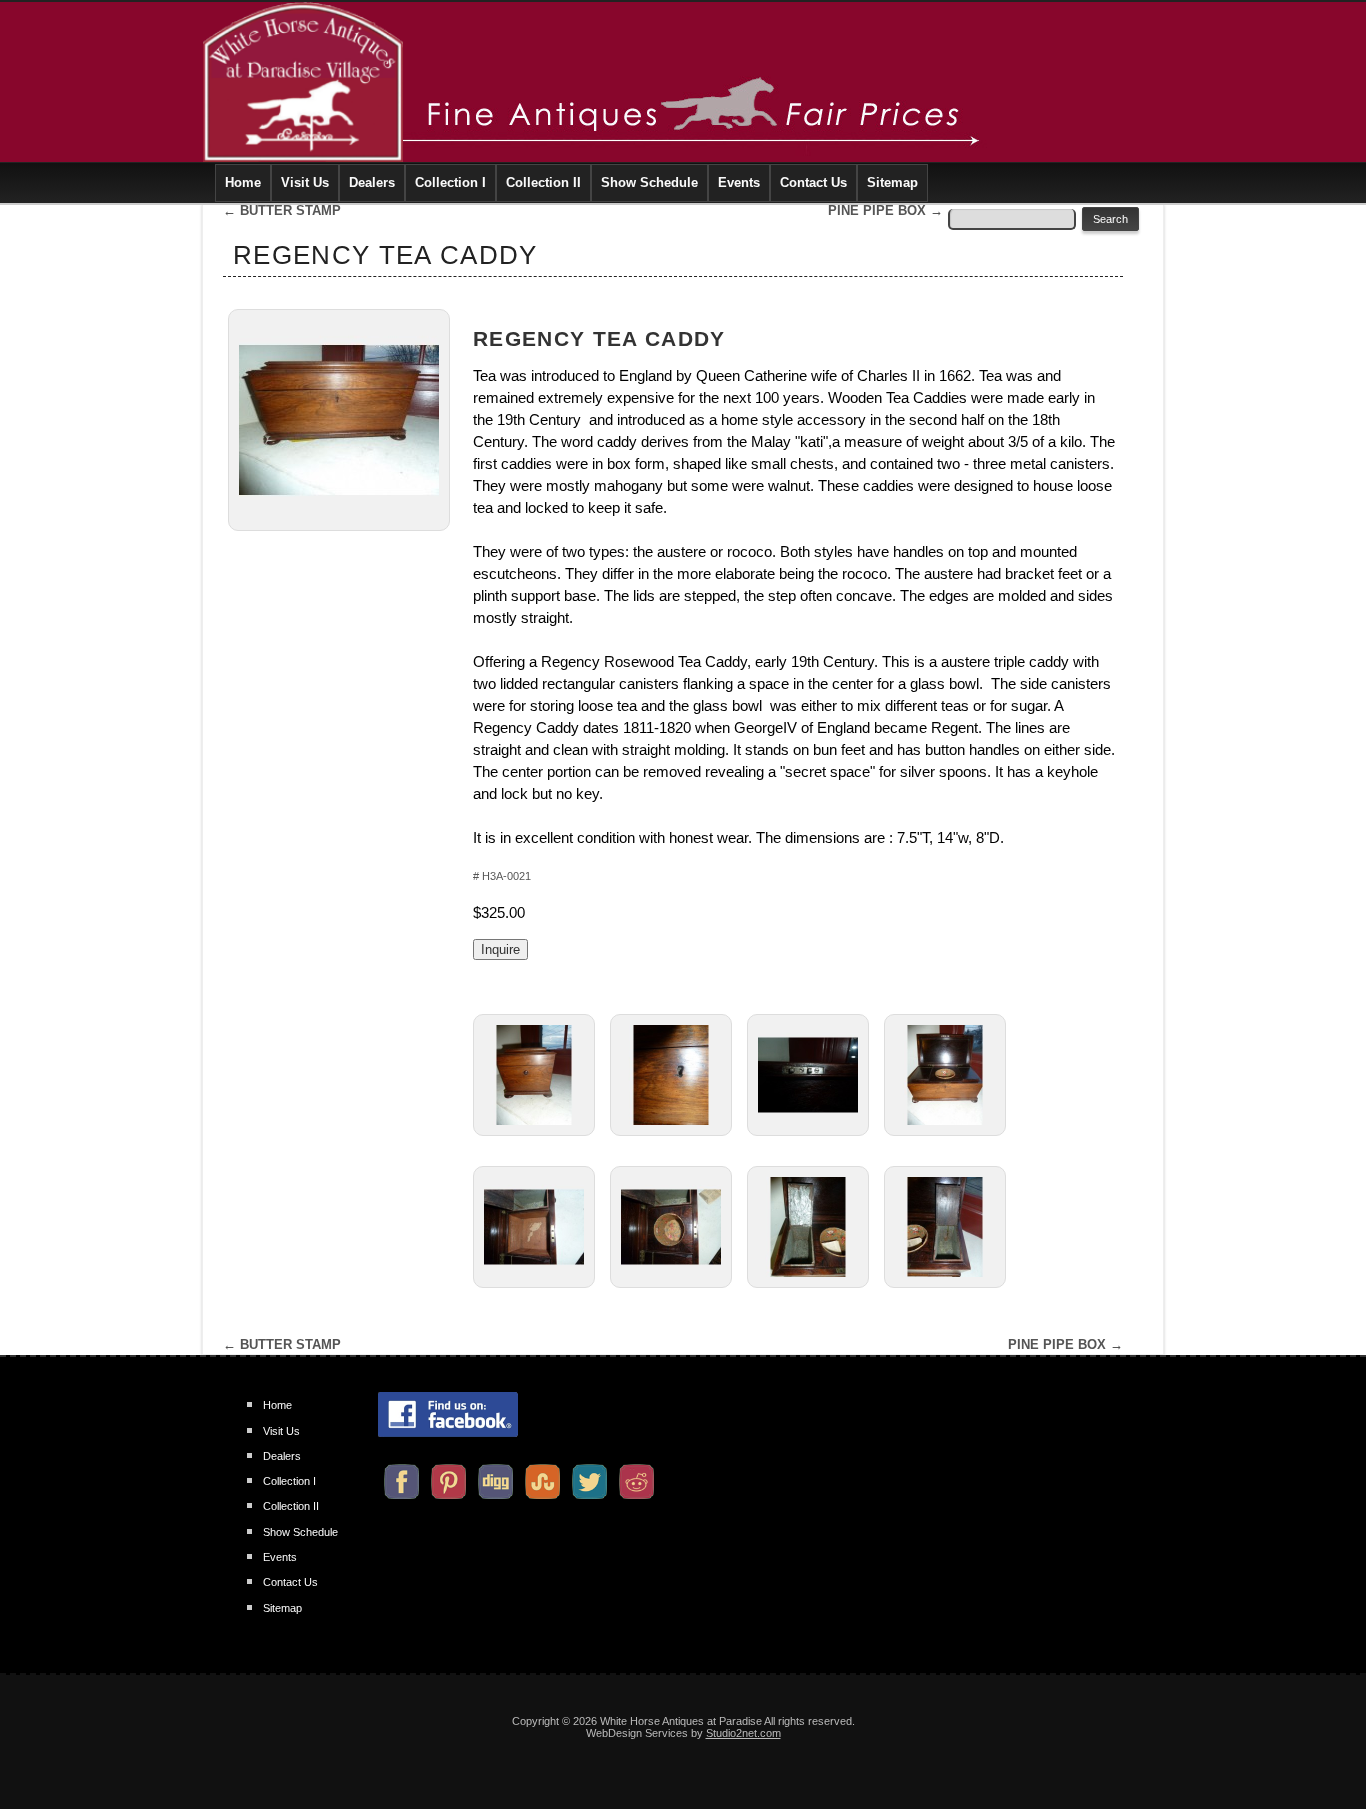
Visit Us (305, 182)
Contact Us (813, 182)
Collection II (543, 182)
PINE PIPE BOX (885, 210)
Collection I (450, 182)
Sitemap (892, 182)
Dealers (372, 182)
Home (243, 182)
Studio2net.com (743, 1733)
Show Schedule (649, 182)
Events (739, 182)
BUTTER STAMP (282, 210)
